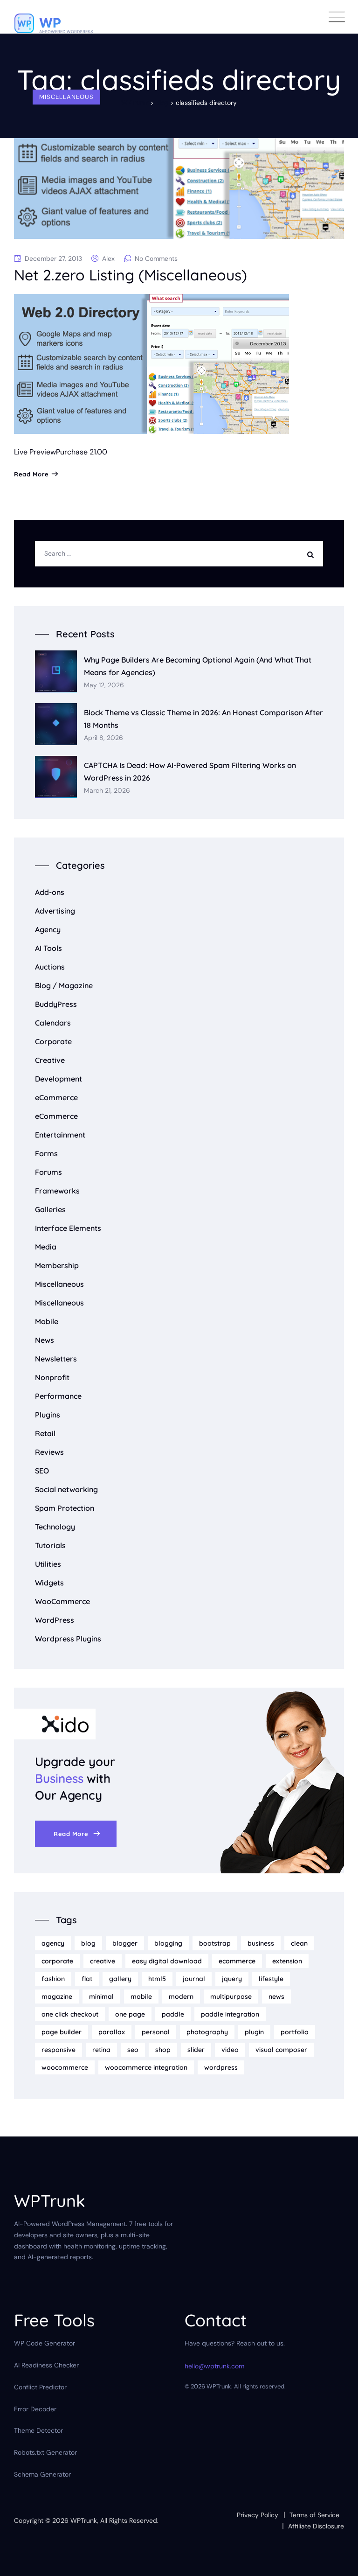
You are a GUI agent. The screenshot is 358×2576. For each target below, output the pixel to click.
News (45, 1340)
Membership (57, 1265)
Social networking (66, 1489)
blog (88, 1943)
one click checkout (70, 2014)
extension (287, 1961)
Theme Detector (38, 2430)
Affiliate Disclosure (316, 2526)
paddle (173, 2014)
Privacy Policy (258, 2515)
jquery (232, 1979)
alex (108, 258)
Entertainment (60, 1135)
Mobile (47, 1321)
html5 (157, 1979)
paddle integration (230, 2014)
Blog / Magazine (64, 985)
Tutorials (50, 1545)
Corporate (53, 1041)
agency (53, 1943)
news (276, 1997)
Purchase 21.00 (82, 452)
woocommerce (65, 2067)
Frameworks (57, 1191)
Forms (46, 1153)
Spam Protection (65, 1508)
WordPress (55, 1620)
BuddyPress (56, 1004)
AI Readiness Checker (46, 2365)
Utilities (48, 1564)
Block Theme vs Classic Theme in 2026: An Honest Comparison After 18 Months (203, 719)
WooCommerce (62, 1601)
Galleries (50, 1209)
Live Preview (35, 452)
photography (207, 2032)
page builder (62, 2032)
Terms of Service (314, 2515)
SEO (42, 1471)
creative (103, 1961)
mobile (141, 1997)
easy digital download (167, 1961)
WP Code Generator (45, 2343)
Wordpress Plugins (68, 1639)
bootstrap (215, 1943)
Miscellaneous (66, 97)
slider (196, 2050)
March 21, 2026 (107, 791)
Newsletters (56, 1359)
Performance (58, 1396)
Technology (55, 1527)
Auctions (50, 967)
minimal (101, 1997)
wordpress (221, 2067)
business (261, 1943)
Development (59, 1079)
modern (181, 1997)
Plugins (48, 1415)
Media (46, 1247)
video (230, 2050)
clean (299, 1943)
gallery (120, 1979)
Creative (50, 1060)
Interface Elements (68, 1228)
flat (87, 1979)
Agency (48, 929)
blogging (168, 1943)
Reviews (49, 1452)
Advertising (55, 911)
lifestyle (271, 1979)
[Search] (313, 554)
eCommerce (56, 1097)
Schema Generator (42, 2474)
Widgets (49, 1583)
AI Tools (48, 948)
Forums (48, 1172)
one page (130, 2014)
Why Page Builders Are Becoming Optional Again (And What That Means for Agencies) (198, 666)
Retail (45, 1433)
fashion (53, 1979)
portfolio (295, 2032)
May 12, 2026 (104, 685)
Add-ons (50, 892)
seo (133, 2050)
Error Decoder (35, 2409)
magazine (57, 1997)
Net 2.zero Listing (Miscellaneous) (131, 275)
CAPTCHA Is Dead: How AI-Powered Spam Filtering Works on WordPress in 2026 (190, 771)
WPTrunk (84, 2520)
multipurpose (231, 1997)
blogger (125, 1943)
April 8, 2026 (103, 738)
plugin (254, 2032)
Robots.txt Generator (45, 2452)
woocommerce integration (146, 2067)
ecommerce (237, 1961)
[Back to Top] (338, 2561)
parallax (112, 2032)
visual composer (281, 2050)
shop (163, 2050)
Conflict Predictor (40, 2387)
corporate (57, 1961)
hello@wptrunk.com (214, 2366)
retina (101, 2050)
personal (156, 2032)
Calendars (53, 1023)
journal (194, 1979)
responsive (59, 2050)
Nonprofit (52, 1377)
